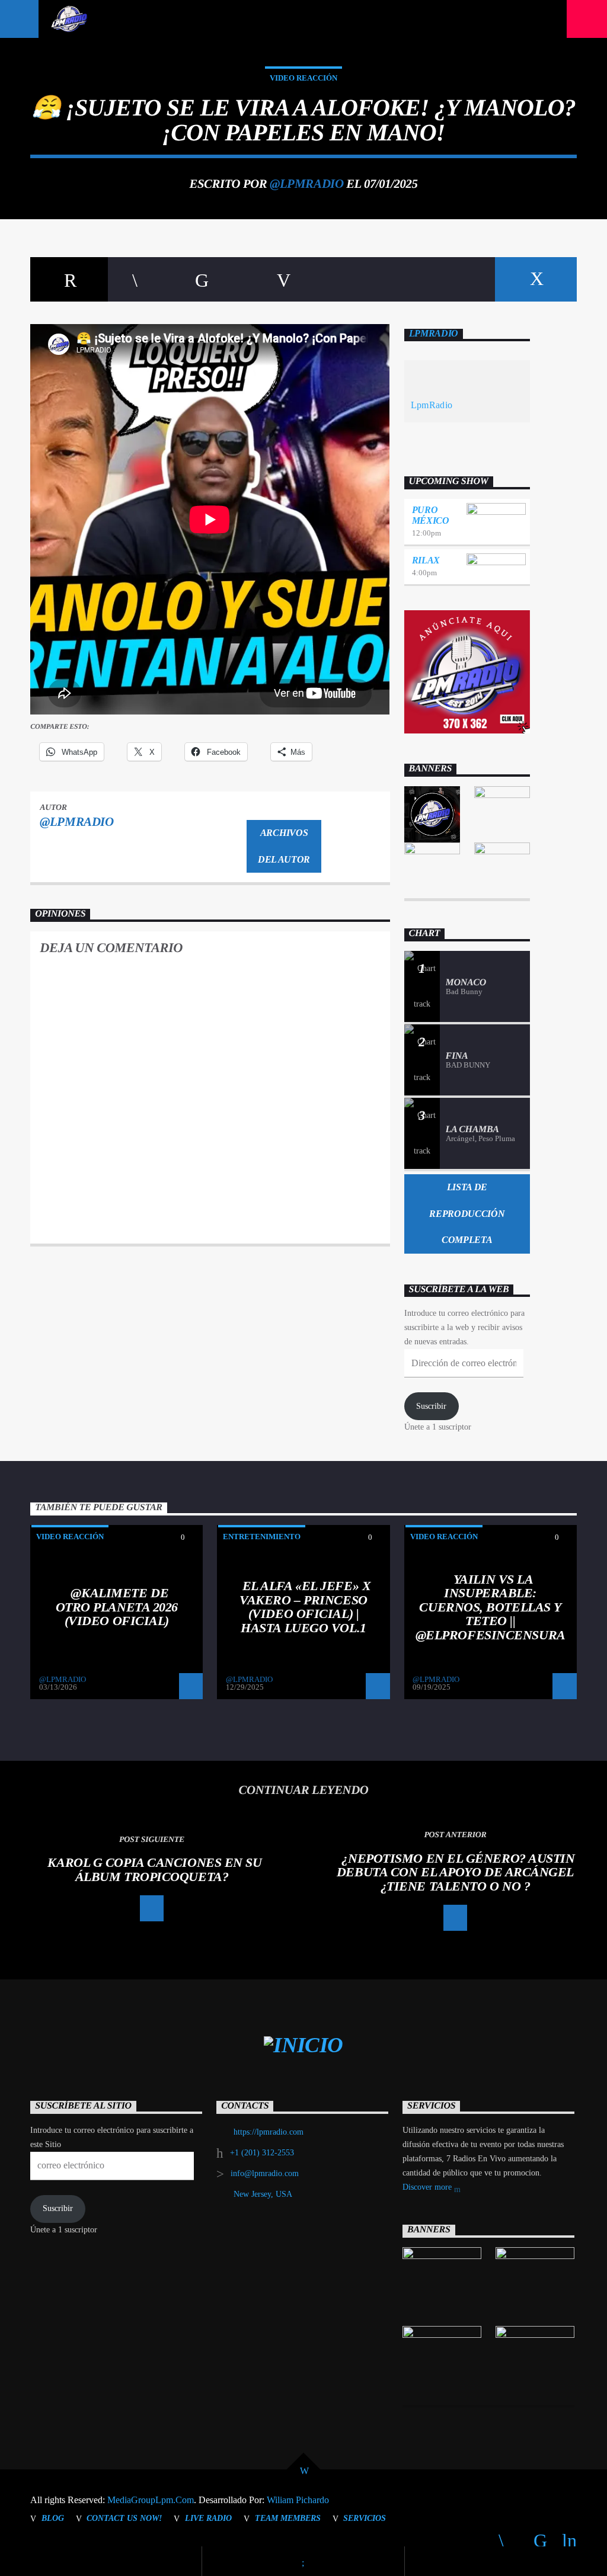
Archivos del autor (284, 846)
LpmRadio (434, 333)
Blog (53, 2518)
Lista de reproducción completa (467, 1214)
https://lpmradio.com (269, 2132)
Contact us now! (124, 2518)
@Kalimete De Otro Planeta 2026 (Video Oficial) (117, 1607)
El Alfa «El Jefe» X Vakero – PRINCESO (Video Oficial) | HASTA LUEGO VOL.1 (305, 1607)
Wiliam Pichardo (298, 2500)
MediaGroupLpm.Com (151, 2500)
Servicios (365, 2518)
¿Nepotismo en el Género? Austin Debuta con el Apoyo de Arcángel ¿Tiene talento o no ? (456, 1872)
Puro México (431, 515)
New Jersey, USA (263, 2194)
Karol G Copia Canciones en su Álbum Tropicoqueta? (154, 1869)
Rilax (426, 560)
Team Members (288, 2518)
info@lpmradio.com (265, 2173)
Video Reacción (303, 78)
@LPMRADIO (306, 183)
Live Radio (208, 2518)
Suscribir (431, 1406)
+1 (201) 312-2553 (262, 2153)
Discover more (428, 2187)
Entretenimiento (262, 1537)
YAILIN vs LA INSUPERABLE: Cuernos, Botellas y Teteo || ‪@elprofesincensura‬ (491, 1607)
